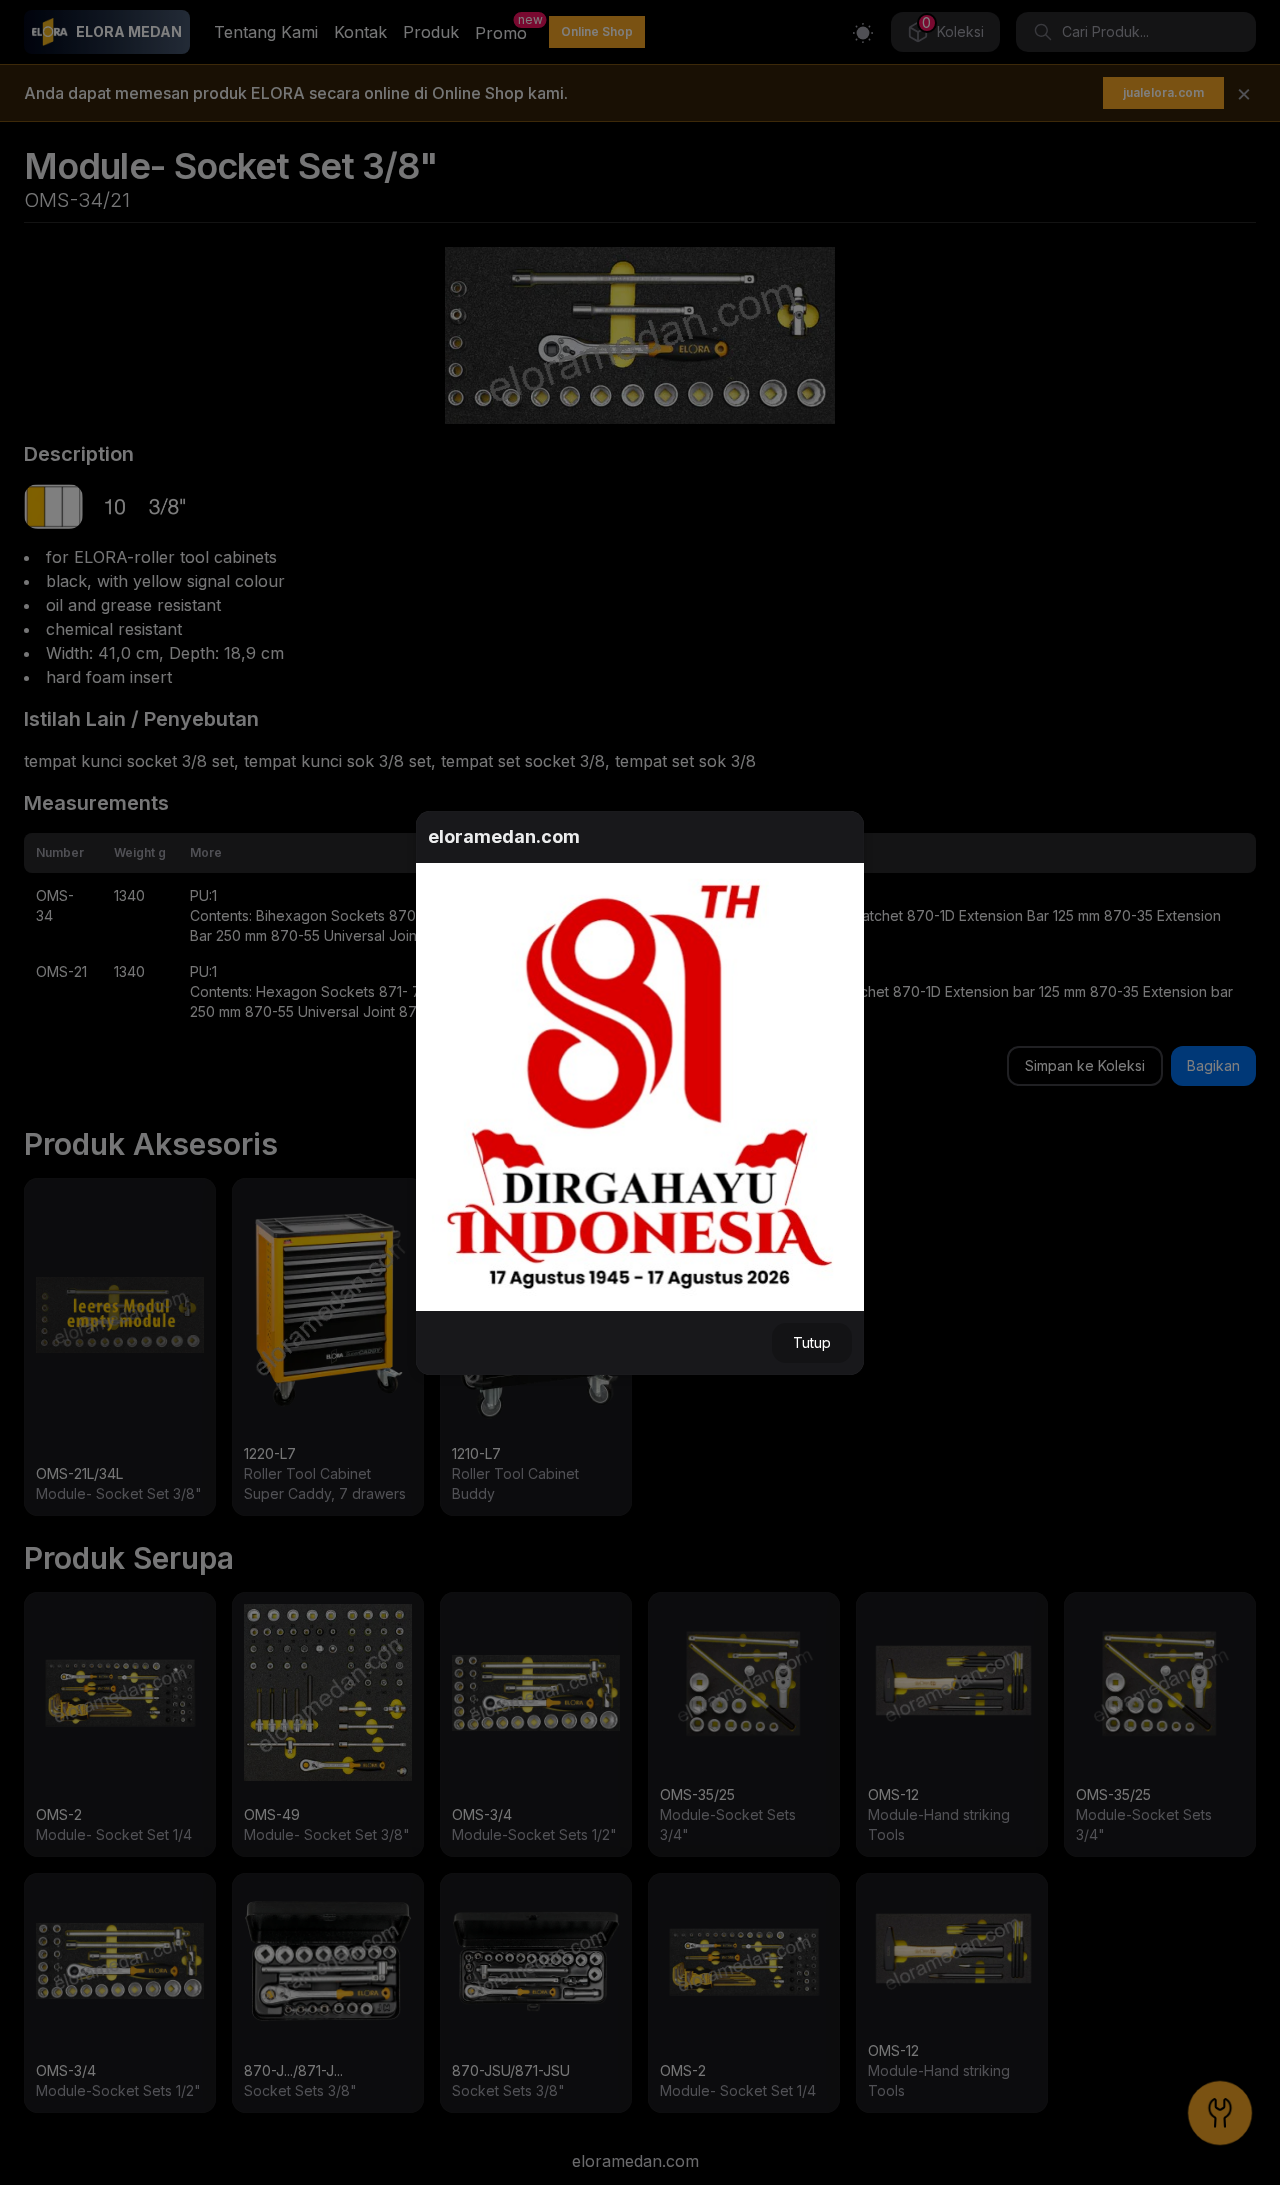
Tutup (812, 1342)
